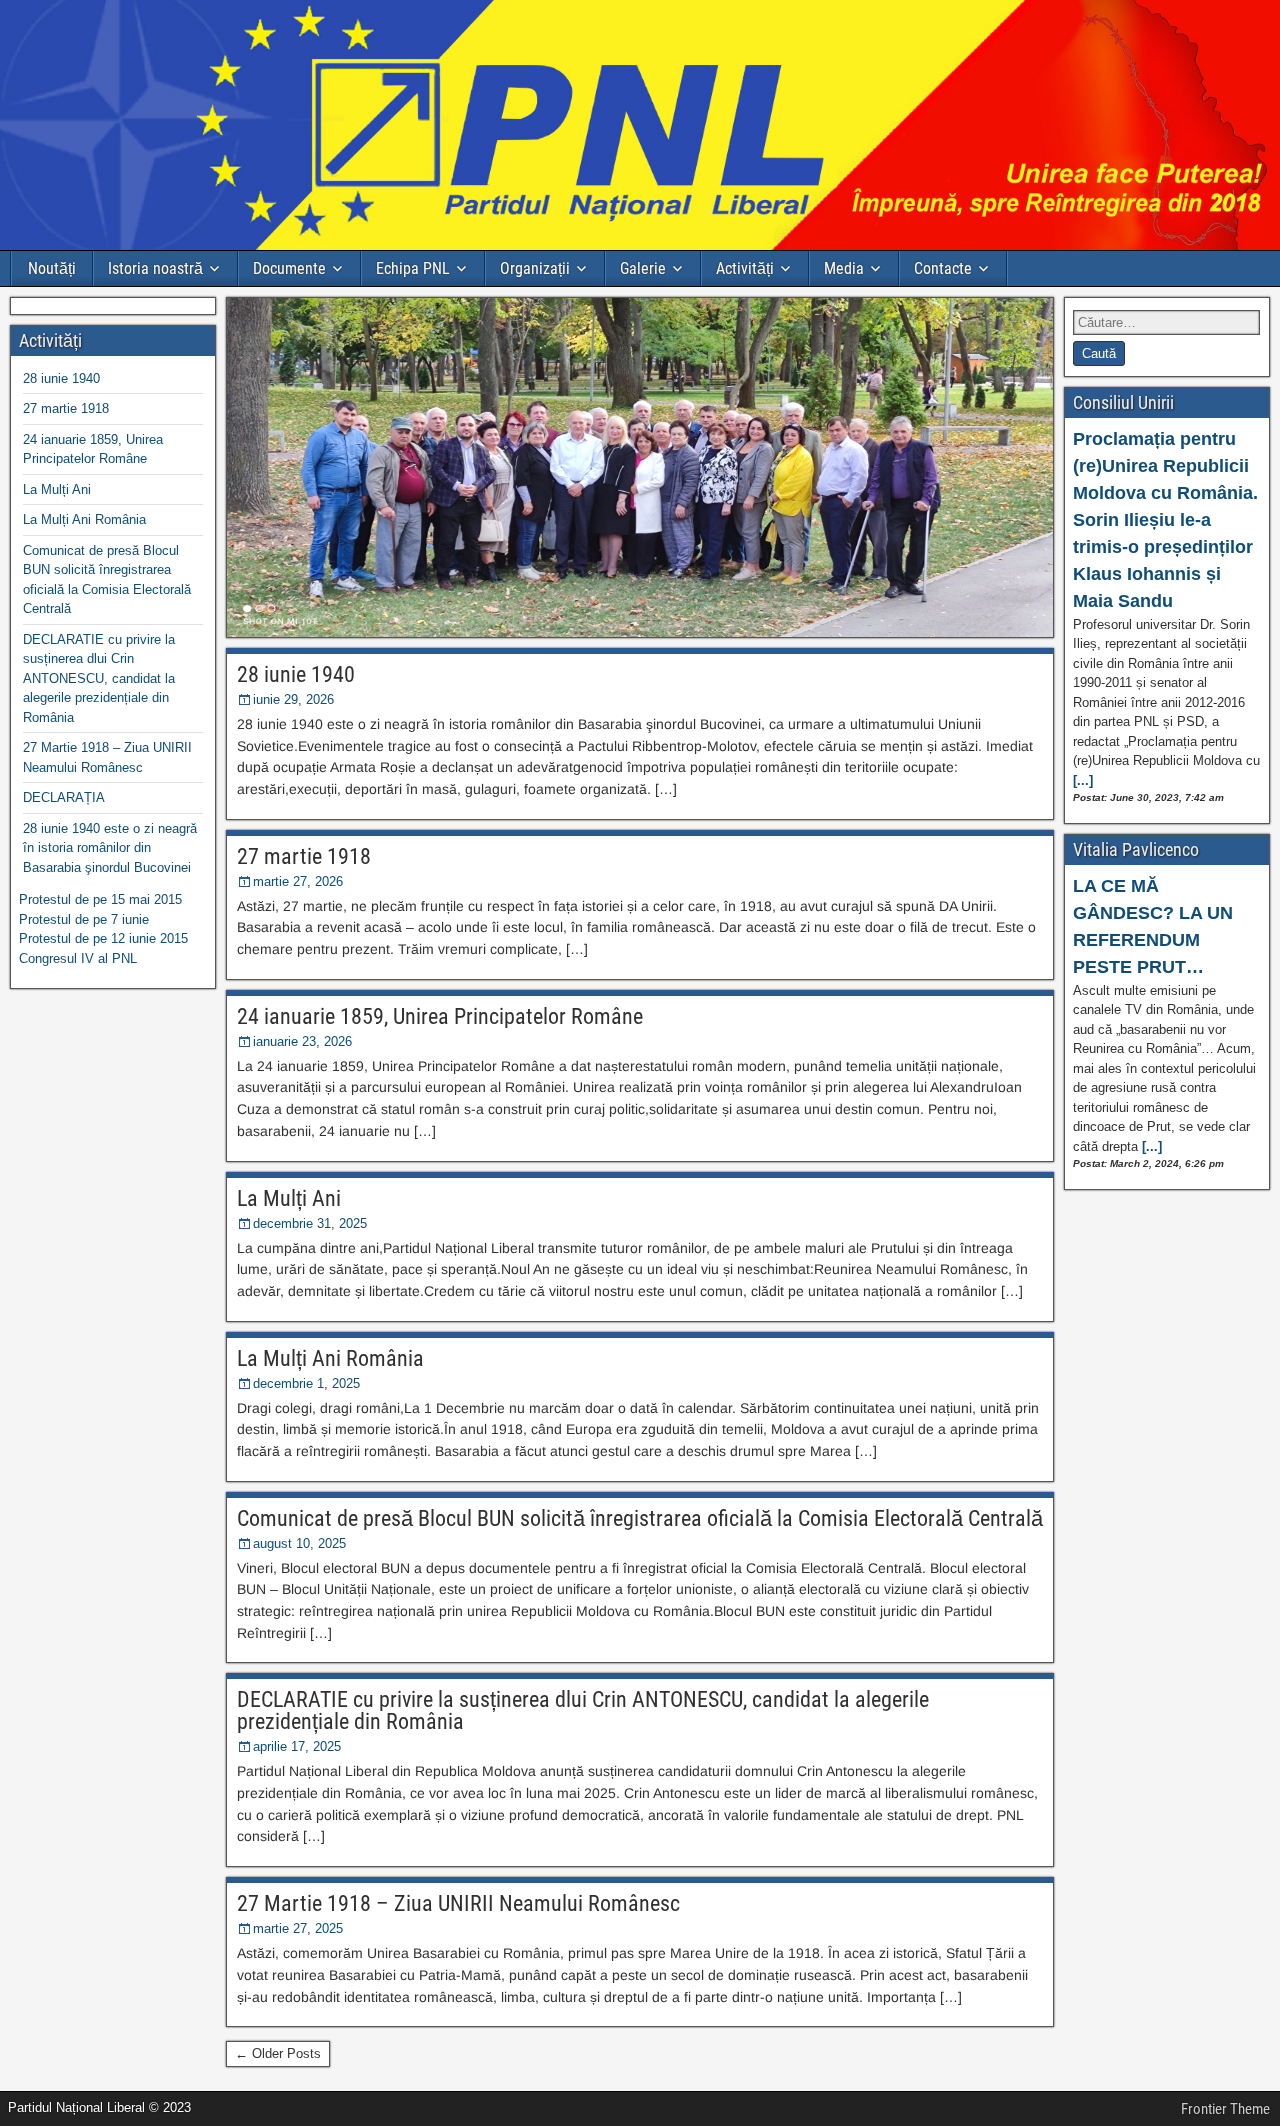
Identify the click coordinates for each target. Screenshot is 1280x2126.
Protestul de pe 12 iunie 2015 (103, 938)
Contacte (943, 268)
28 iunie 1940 (296, 674)
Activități (745, 268)
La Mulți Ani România (330, 1358)
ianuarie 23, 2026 (302, 1041)
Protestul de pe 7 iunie (84, 919)
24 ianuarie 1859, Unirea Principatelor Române (440, 1016)
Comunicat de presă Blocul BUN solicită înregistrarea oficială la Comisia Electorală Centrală (640, 1518)
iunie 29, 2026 (293, 699)
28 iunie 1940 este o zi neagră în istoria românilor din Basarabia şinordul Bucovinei (110, 848)
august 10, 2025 (299, 1543)
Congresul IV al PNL (78, 958)
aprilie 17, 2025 (297, 1746)
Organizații (535, 268)
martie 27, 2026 (298, 881)
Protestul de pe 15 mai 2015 (100, 899)
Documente (289, 268)
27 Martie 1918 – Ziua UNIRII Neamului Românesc (458, 1903)
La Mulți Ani (289, 1198)
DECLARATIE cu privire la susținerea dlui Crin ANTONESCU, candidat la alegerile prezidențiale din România (583, 1710)
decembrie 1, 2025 (306, 1383)
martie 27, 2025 (298, 1928)
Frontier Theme (1225, 2109)
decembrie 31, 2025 (310, 1223)
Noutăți (52, 268)
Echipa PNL (413, 268)
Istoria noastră (155, 268)
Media (844, 268)
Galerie (643, 268)
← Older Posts (278, 2053)
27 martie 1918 (304, 856)
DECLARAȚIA (64, 797)
